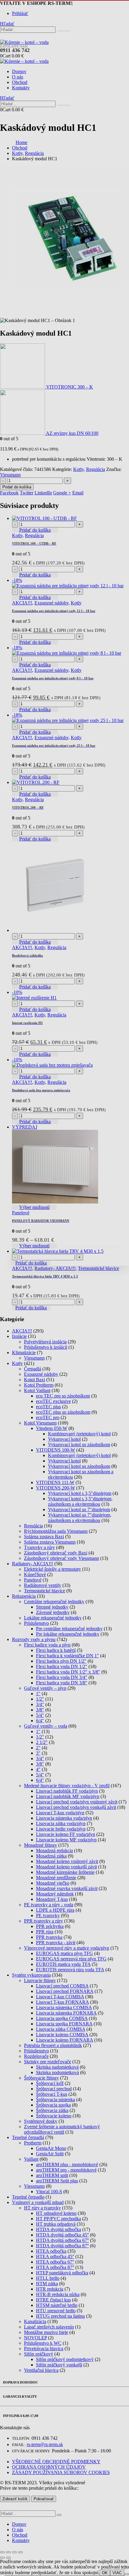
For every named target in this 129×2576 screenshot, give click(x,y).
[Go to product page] (70, 1251)
